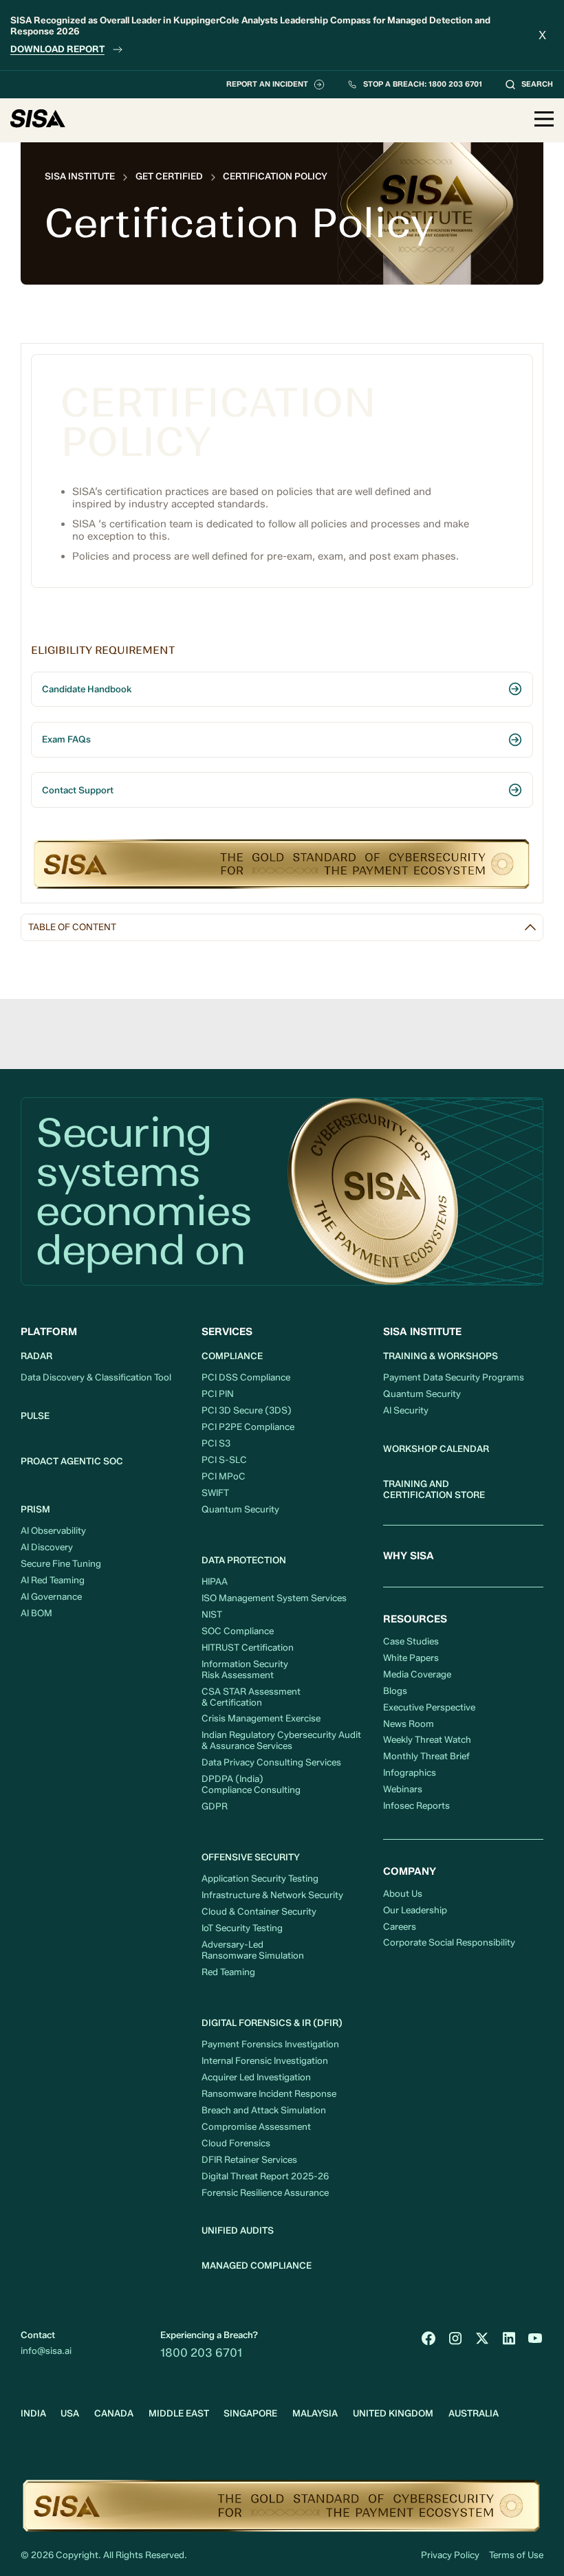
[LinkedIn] (509, 2338)
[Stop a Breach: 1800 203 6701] (414, 85)
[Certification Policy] (275, 176)
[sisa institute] (80, 176)
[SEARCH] (529, 85)
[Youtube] (535, 2338)
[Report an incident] (275, 85)
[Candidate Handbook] (282, 690)
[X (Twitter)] (482, 2338)
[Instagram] (455, 2338)
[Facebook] (429, 2338)
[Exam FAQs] (282, 740)
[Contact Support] (282, 790)
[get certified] (169, 176)
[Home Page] (38, 120)
